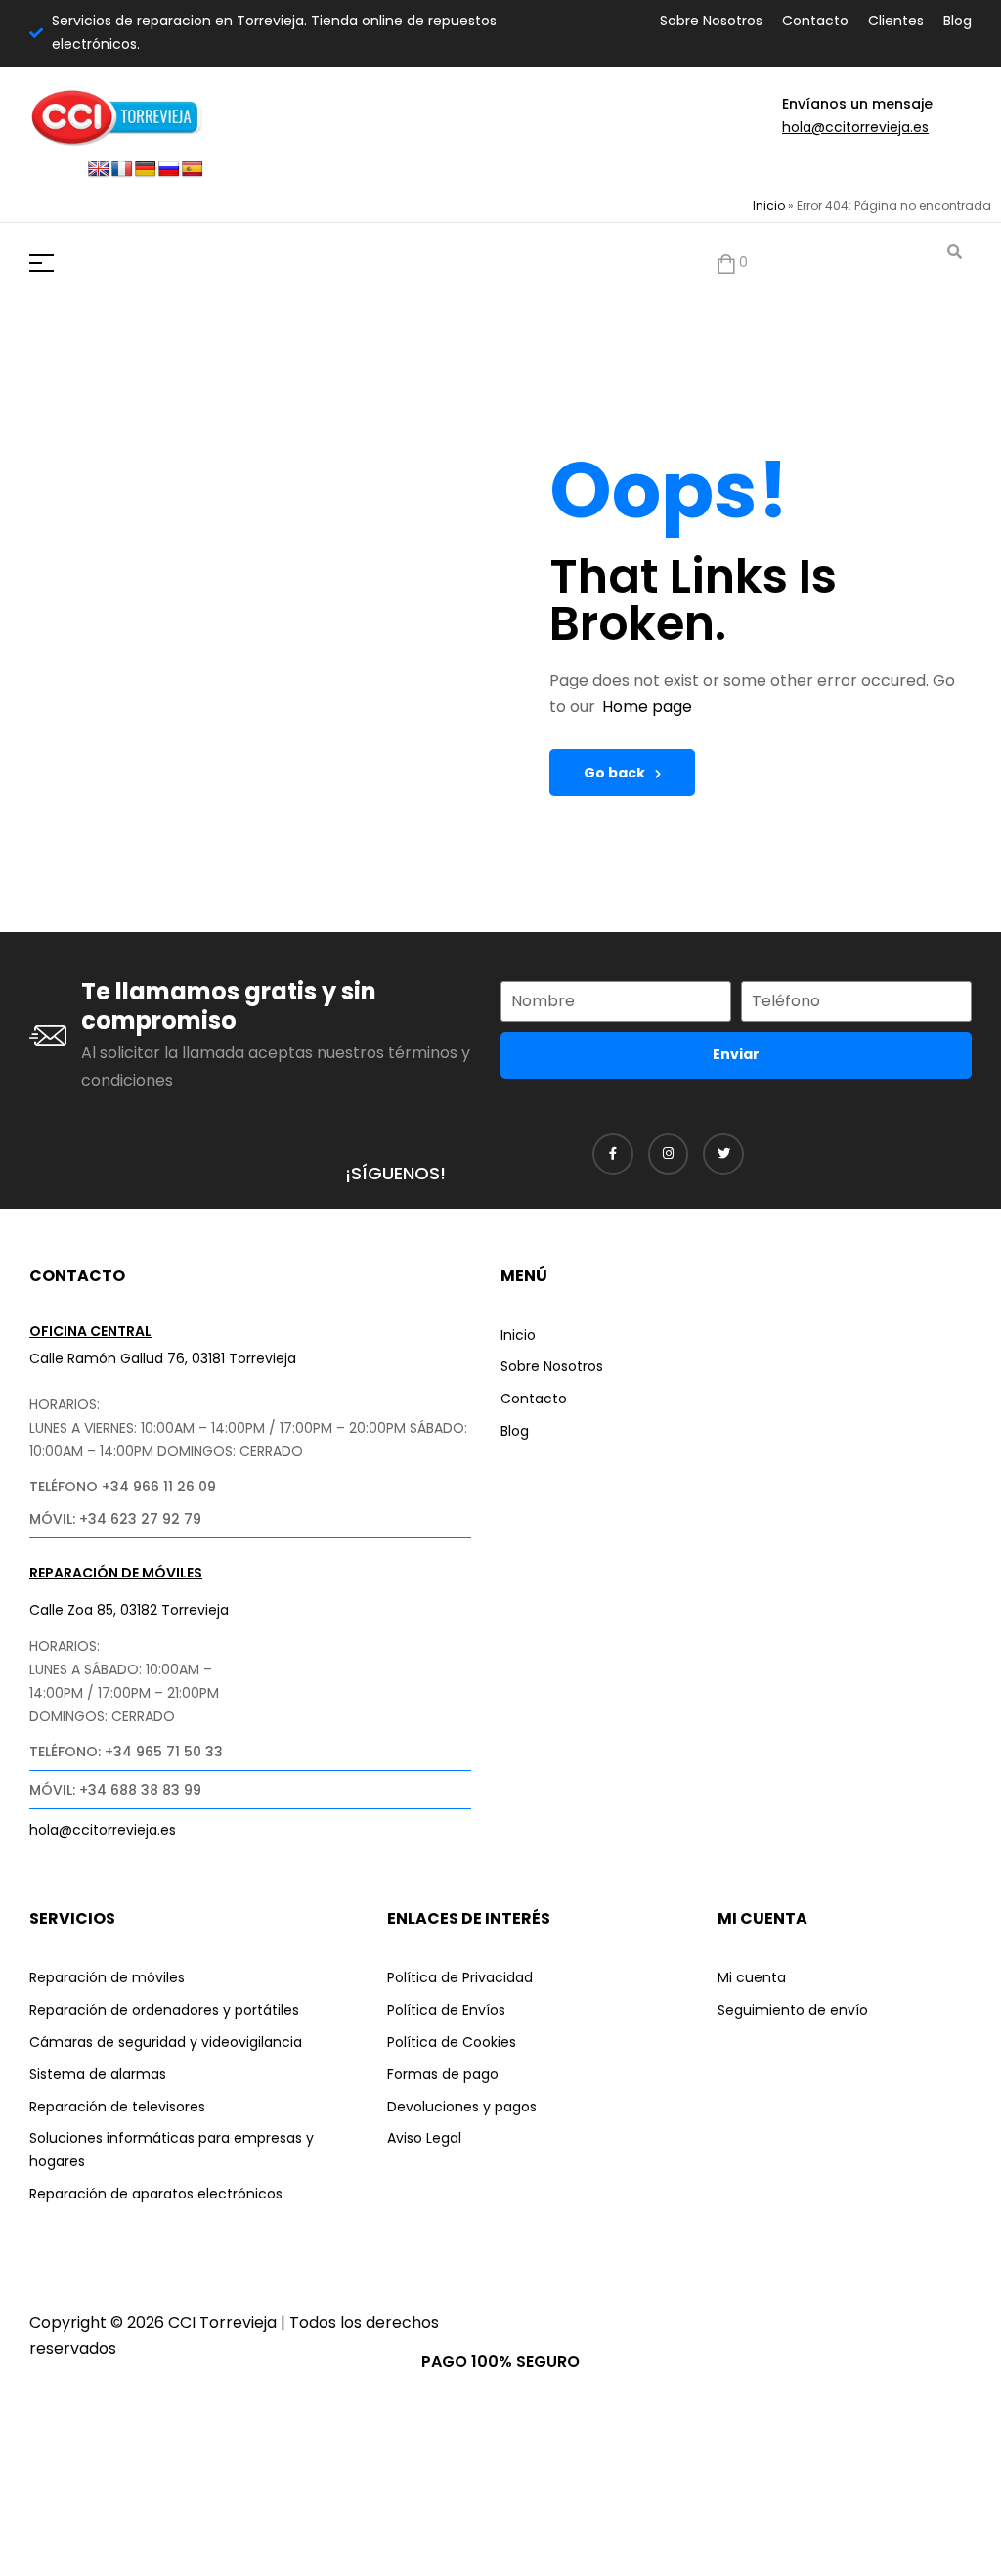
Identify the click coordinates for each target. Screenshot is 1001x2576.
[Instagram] (669, 1154)
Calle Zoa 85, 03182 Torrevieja (129, 1610)
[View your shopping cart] (726, 264)
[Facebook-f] (613, 1154)
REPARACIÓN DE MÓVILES (116, 1573)
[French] (122, 170)
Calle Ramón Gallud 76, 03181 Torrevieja (163, 1358)
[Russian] (169, 170)
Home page (647, 707)
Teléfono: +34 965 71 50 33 (126, 1752)
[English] (99, 170)
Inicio (769, 206)
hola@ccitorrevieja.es (855, 127)
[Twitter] (723, 1154)
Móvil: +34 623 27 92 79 (115, 1519)
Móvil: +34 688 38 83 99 (115, 1790)
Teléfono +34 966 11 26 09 (123, 1487)
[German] (146, 170)
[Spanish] (193, 170)
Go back (614, 773)
